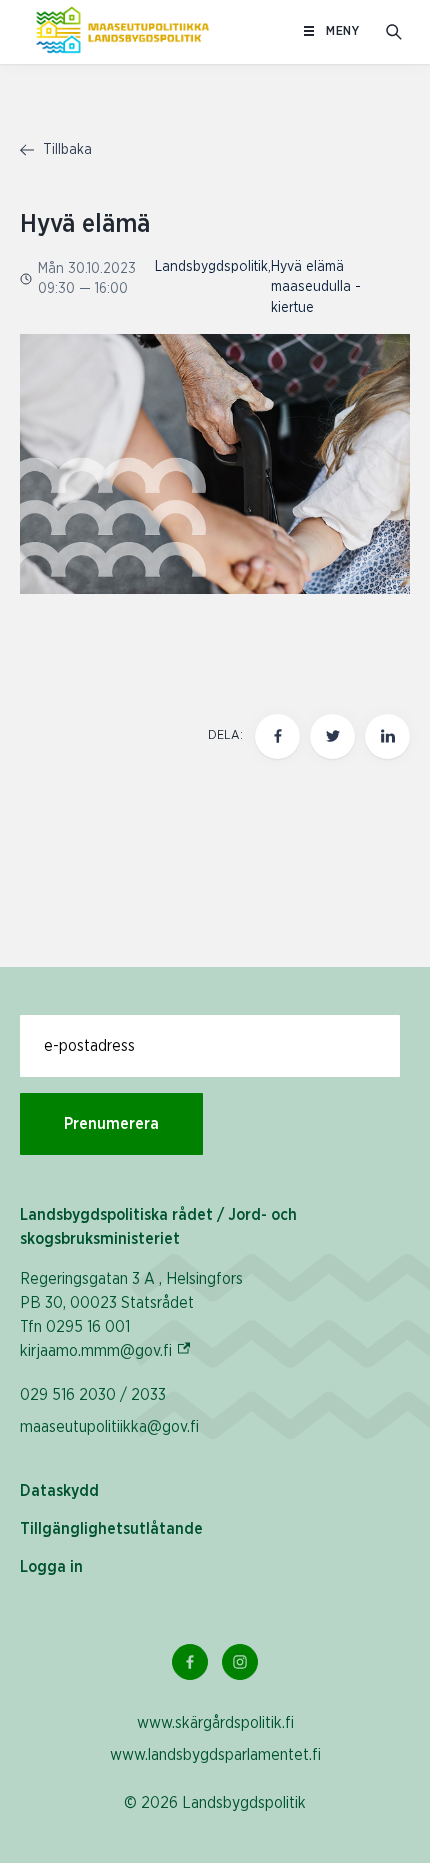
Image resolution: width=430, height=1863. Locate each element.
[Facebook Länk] (190, 1662)
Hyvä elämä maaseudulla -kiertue (316, 287)
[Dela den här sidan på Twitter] (332, 736)
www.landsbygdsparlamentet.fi (215, 1755)
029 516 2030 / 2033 (93, 1395)
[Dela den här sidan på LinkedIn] (387, 736)
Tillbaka (65, 150)
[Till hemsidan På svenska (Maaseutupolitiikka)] (122, 32)
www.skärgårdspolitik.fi (215, 1723)
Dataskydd (59, 1491)
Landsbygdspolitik (211, 267)
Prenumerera (111, 1124)
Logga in (51, 1567)
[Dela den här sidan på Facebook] (277, 736)
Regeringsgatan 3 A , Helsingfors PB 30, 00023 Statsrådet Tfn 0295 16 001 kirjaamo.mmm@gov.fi (131, 1315)
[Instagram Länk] (240, 1662)
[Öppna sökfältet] (394, 32)
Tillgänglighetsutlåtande (111, 1529)
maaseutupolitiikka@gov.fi (109, 1427)
